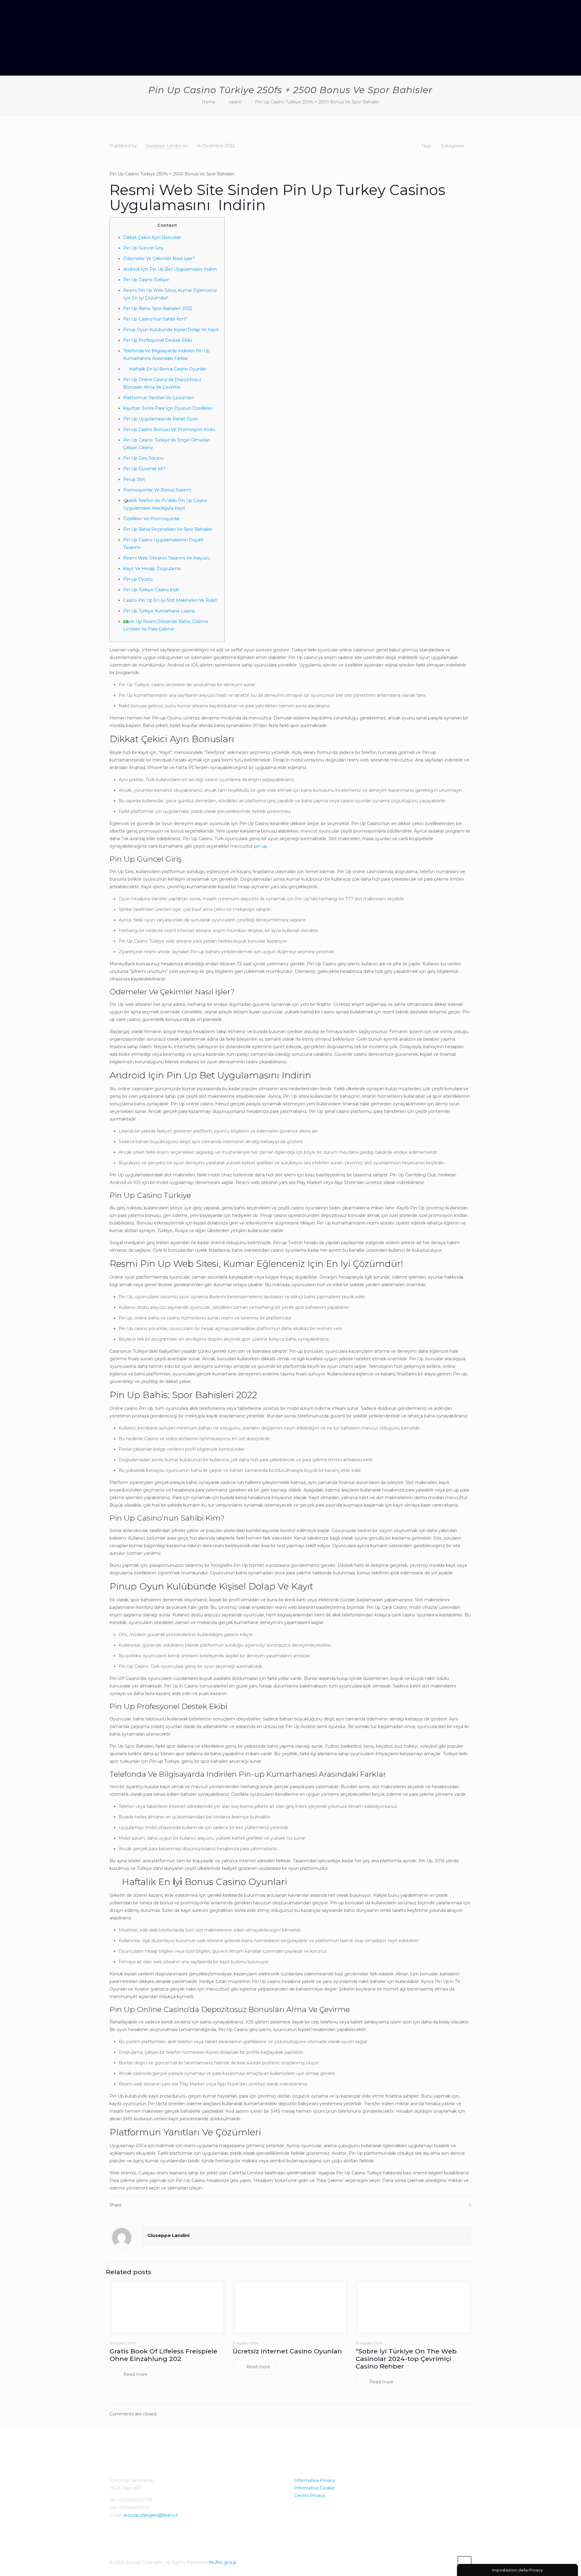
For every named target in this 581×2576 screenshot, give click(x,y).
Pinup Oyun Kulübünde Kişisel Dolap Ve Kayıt (171, 330)
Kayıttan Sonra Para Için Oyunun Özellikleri (168, 408)
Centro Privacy (310, 2496)
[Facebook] (448, 2562)
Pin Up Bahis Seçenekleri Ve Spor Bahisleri (168, 529)
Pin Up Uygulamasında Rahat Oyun (161, 419)
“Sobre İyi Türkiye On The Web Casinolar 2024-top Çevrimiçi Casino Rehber (406, 2359)
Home (209, 102)
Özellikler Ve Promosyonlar (151, 519)
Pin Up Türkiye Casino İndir (151, 590)
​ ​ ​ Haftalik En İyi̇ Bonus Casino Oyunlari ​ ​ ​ (167, 369)
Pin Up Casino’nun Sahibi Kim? (155, 319)
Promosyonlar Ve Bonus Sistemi (157, 490)
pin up (261, 846)
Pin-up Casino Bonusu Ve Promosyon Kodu (169, 429)
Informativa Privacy (315, 2480)
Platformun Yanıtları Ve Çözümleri (159, 398)
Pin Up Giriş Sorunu (143, 458)
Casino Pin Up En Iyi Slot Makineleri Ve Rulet (170, 600)
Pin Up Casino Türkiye (146, 280)
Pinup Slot (134, 479)
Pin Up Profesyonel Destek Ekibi (158, 340)
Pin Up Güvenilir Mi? (144, 469)
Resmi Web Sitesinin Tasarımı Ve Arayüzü (167, 558)
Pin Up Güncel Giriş (143, 248)
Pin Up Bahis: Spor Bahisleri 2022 (158, 308)
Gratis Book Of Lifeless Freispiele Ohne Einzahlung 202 (163, 2355)
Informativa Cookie (314, 2488)
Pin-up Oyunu (138, 579)
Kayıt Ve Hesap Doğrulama (152, 569)
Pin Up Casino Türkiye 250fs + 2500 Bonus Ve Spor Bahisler (317, 102)
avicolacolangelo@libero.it (151, 2515)
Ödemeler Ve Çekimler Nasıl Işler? (159, 259)
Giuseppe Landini (163, 146)
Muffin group (223, 2562)
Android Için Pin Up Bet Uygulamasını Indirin (170, 269)
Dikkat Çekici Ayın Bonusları (152, 237)
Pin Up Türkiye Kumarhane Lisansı (159, 611)
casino (235, 102)
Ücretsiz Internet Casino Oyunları (287, 2351)
